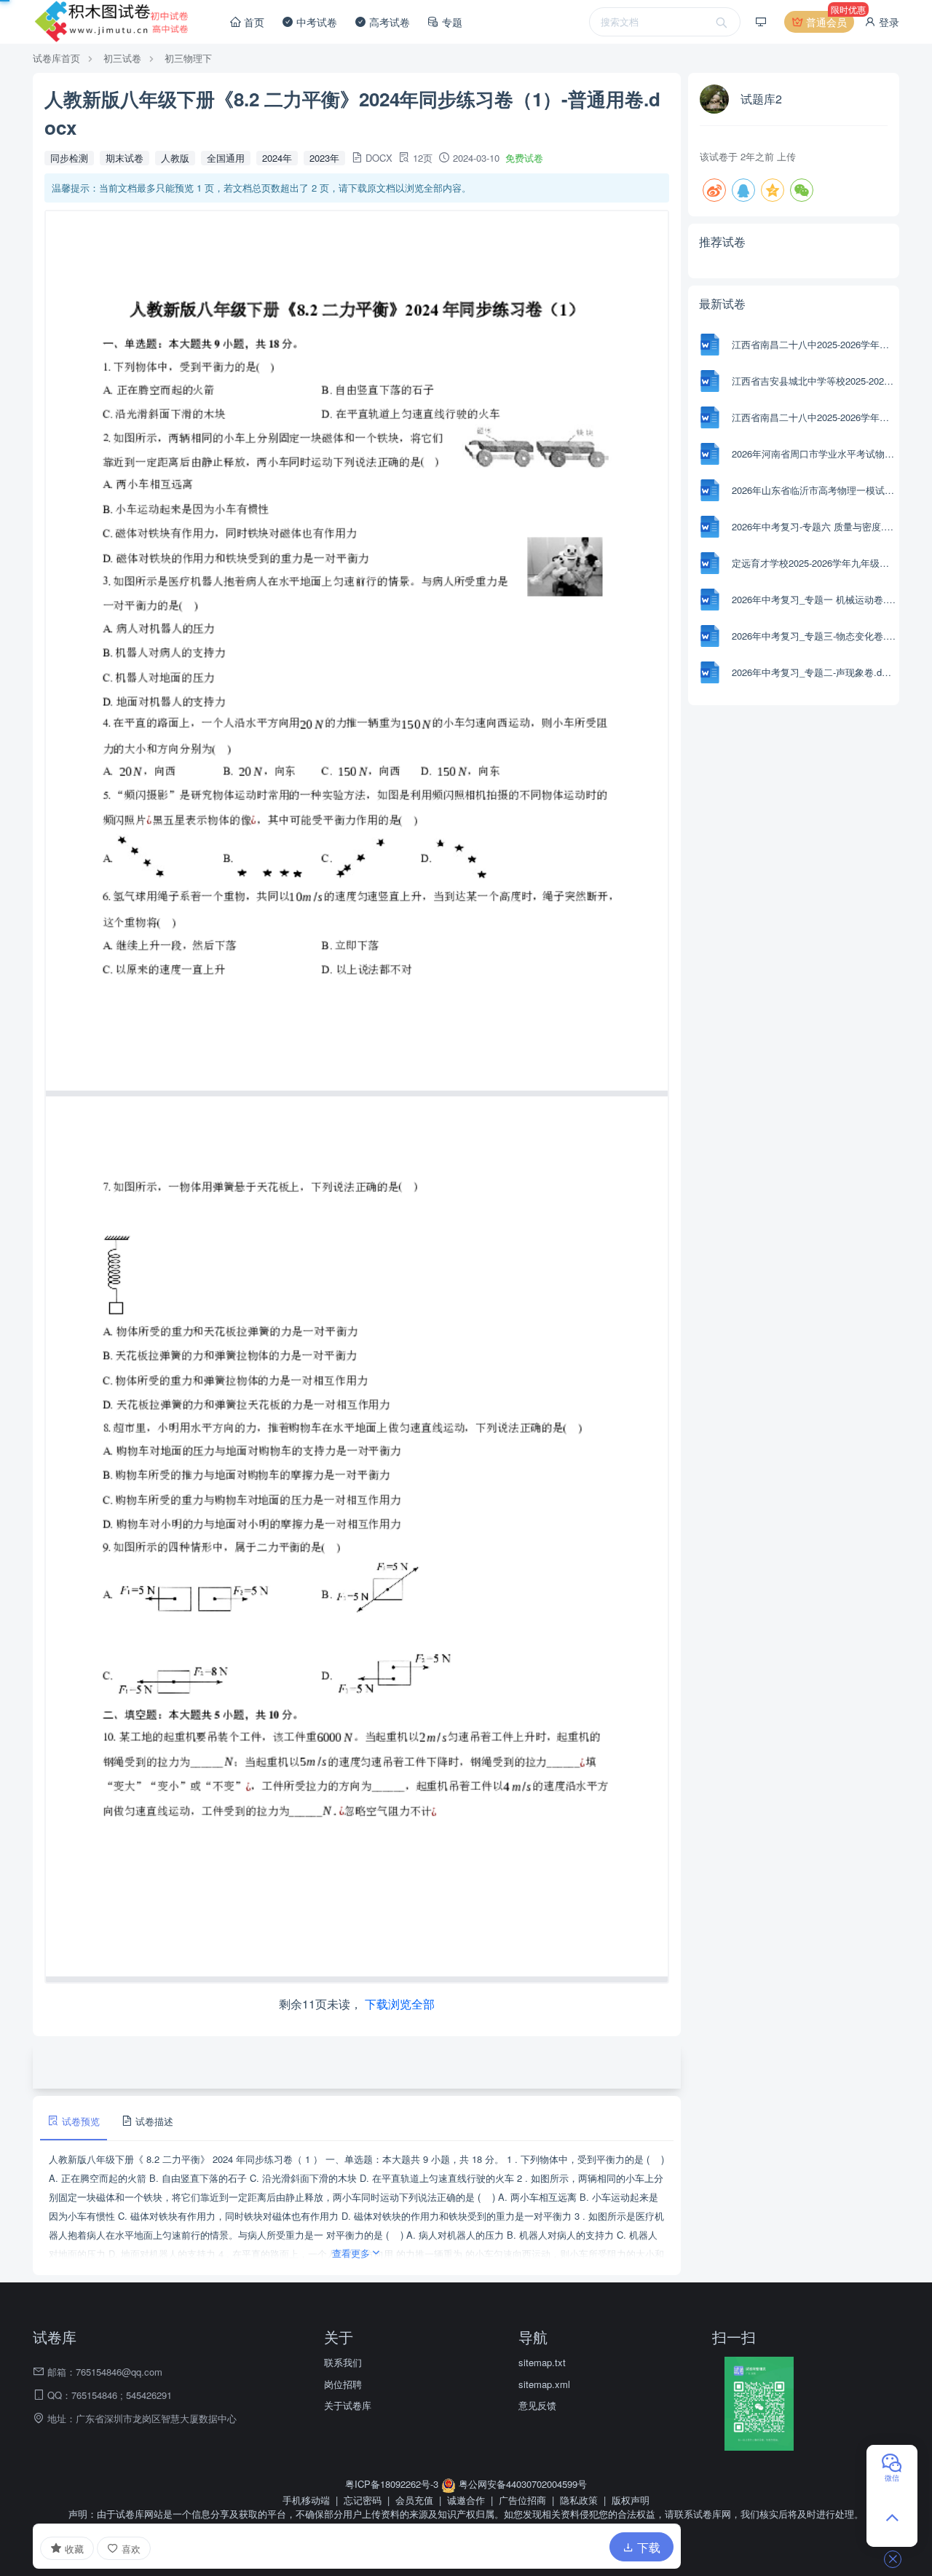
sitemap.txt (542, 2362)
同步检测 (69, 158)
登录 (888, 22)
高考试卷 (388, 22)
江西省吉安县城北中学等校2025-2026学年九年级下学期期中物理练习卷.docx (814, 381)
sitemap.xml (544, 2384)
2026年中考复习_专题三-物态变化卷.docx (814, 636)
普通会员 (829, 20)
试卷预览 (79, 2121)
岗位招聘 (343, 2384)
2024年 (277, 158)
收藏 (73, 2549)
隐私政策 (579, 2500)
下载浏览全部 (400, 2004)
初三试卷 (122, 58)
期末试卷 (125, 158)
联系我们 (343, 2362)
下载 (647, 2547)
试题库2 (761, 99)
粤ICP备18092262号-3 (393, 2484)
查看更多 (351, 2253)
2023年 (324, 158)
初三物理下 (188, 58)
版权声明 (631, 2500)
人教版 (175, 158)
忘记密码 (363, 2500)
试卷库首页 (56, 58)
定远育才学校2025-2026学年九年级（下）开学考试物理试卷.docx (814, 563)
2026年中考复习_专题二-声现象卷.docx (814, 672)
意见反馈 (537, 2405)
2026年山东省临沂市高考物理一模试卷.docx (814, 490)
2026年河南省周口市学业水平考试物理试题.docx (814, 453)
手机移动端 (306, 2500)
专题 (451, 22)
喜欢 (130, 2549)
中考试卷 (315, 22)
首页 (253, 22)
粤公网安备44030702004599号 (521, 2484)
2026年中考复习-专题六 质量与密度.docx (814, 526)
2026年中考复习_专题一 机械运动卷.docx (814, 599)
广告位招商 (522, 2500)
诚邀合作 (466, 2500)
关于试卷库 (348, 2405)
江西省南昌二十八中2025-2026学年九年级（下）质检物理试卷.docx (814, 344)
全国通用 (226, 158)
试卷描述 (153, 2121)
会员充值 (414, 2500)
